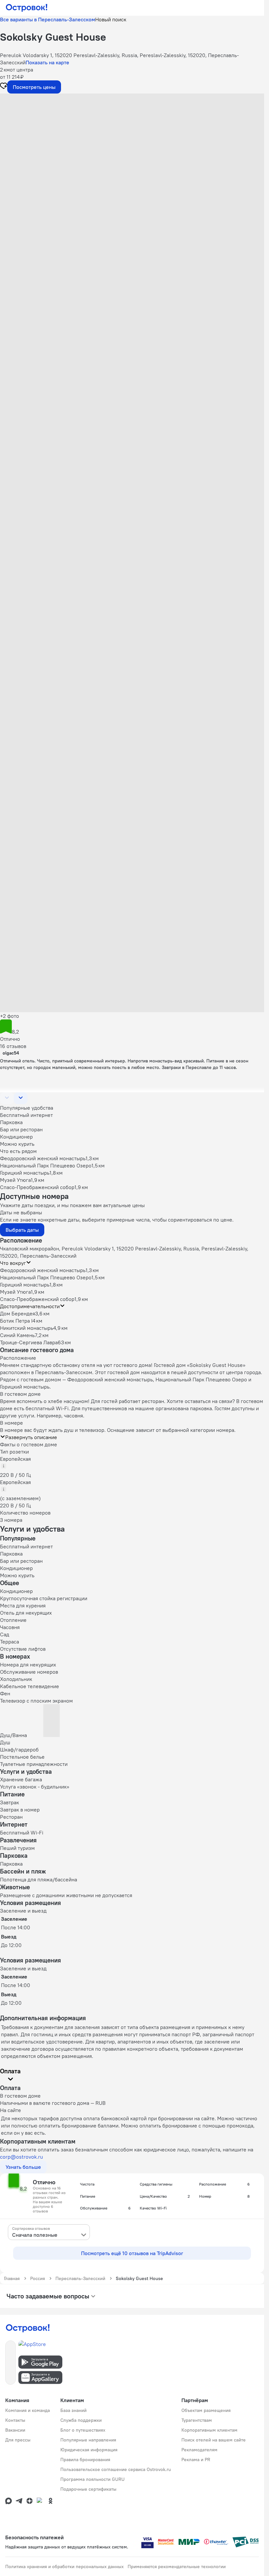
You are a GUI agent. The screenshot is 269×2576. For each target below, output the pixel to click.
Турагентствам (197, 2420)
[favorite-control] (4, 87)
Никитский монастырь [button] (27, 1328)
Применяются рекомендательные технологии (177, 2566)
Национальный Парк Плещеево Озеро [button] (46, 1277)
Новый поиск (111, 19)
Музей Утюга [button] (15, 1292)
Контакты (15, 2420)
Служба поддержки (81, 2420)
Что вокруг (13, 1263)
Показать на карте (47, 62)
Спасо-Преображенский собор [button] (37, 1299)
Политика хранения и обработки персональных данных (64, 2566)
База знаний (73, 2410)
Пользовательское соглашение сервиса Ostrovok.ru (116, 2469)
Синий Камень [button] (17, 1335)
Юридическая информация (89, 2450)
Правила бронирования (85, 2460)
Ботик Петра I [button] (16, 1321)
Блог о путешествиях (83, 2430)
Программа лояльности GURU (93, 2479)
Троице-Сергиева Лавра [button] (29, 1342)
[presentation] (49, 2232)
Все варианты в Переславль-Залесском (48, 19)
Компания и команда (28, 2410)
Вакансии (15, 2430)
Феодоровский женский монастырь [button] (43, 1270)
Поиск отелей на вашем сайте (214, 2440)
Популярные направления (88, 2440)
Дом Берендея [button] (18, 1313)
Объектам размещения (206, 2410)
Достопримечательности (30, 1306)
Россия (38, 2278)
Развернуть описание (31, 1437)
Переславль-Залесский (80, 2278)
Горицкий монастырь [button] (25, 1285)
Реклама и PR (196, 2460)
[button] (132, 159)
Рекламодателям (199, 2450)
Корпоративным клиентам (209, 2430)
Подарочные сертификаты (88, 2489)
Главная (12, 2278)
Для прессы (18, 2440)
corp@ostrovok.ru (21, 2157)
